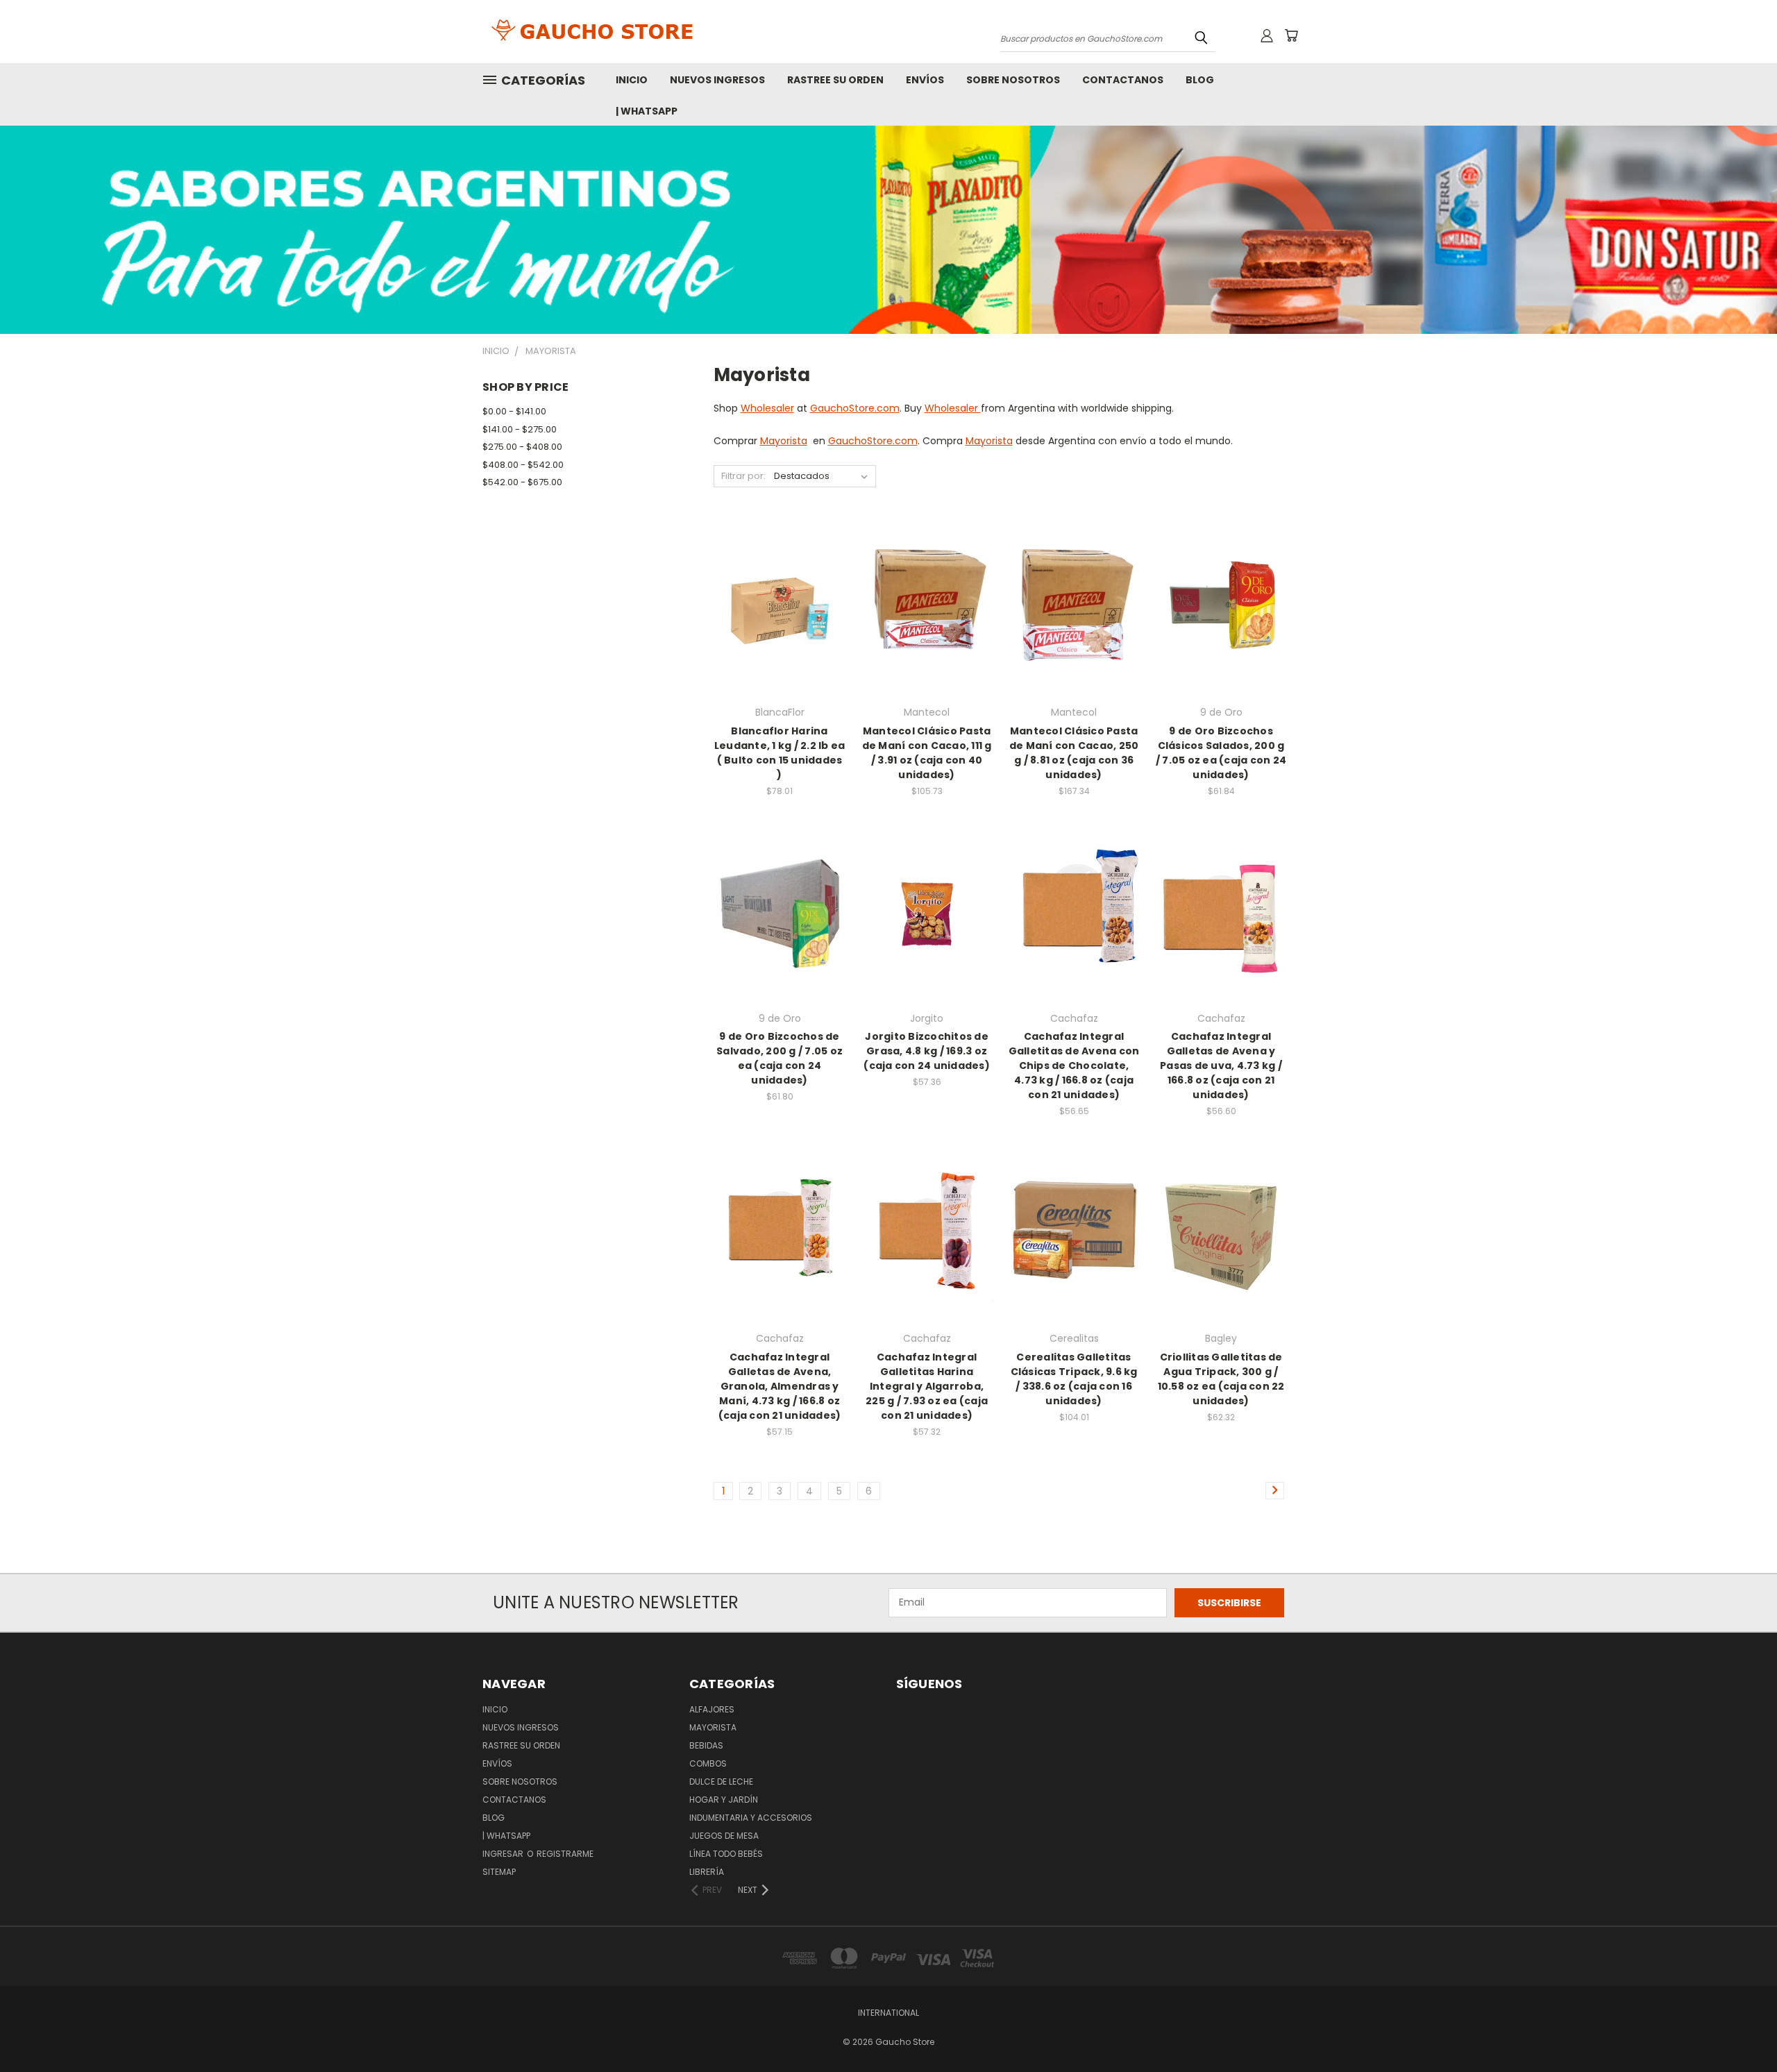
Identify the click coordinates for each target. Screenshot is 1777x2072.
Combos (708, 1763)
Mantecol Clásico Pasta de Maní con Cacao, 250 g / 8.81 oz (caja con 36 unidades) (1074, 753)
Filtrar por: (743, 476)
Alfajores (712, 1709)
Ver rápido (780, 580)
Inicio (632, 80)
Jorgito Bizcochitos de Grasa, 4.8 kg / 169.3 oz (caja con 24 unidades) (927, 1051)
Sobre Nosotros (1013, 80)
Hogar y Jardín (724, 1800)
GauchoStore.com (855, 408)
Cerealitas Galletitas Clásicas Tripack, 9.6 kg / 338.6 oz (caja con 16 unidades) (1074, 1379)
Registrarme (565, 1854)
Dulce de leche (721, 1782)
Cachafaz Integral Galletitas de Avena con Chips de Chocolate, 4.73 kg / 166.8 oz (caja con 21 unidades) (1074, 1066)
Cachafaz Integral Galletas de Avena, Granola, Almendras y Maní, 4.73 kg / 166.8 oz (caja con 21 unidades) (780, 1386)
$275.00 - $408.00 (522, 447)
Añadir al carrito (780, 633)
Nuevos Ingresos (717, 80)
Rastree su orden (835, 80)
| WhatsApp (647, 111)
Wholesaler (767, 408)
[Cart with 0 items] (1291, 35)
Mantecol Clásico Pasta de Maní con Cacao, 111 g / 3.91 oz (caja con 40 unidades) (927, 753)
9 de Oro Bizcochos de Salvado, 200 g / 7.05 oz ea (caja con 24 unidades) (780, 1058)
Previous (1741, 2029)
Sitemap (499, 1872)
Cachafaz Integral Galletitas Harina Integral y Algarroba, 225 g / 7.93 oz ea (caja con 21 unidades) (927, 1386)
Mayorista (784, 441)
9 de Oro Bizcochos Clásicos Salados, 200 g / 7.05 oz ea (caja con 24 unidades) (1221, 753)
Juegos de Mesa (724, 1836)
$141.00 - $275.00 (520, 429)
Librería (707, 1872)
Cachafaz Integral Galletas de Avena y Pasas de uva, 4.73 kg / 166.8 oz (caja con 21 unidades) (1221, 1066)
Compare (775, 607)
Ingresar (504, 1854)
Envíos (925, 80)
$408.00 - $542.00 (523, 465)
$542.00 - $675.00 (522, 482)
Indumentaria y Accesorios (751, 1818)
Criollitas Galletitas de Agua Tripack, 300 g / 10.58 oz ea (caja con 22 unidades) (1221, 1379)
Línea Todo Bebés (726, 1854)
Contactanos (1123, 80)
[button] (888, 230)
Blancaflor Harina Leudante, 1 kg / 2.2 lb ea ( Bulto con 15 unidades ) (780, 753)
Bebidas (706, 1745)
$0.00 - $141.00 (514, 411)
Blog (1200, 80)
